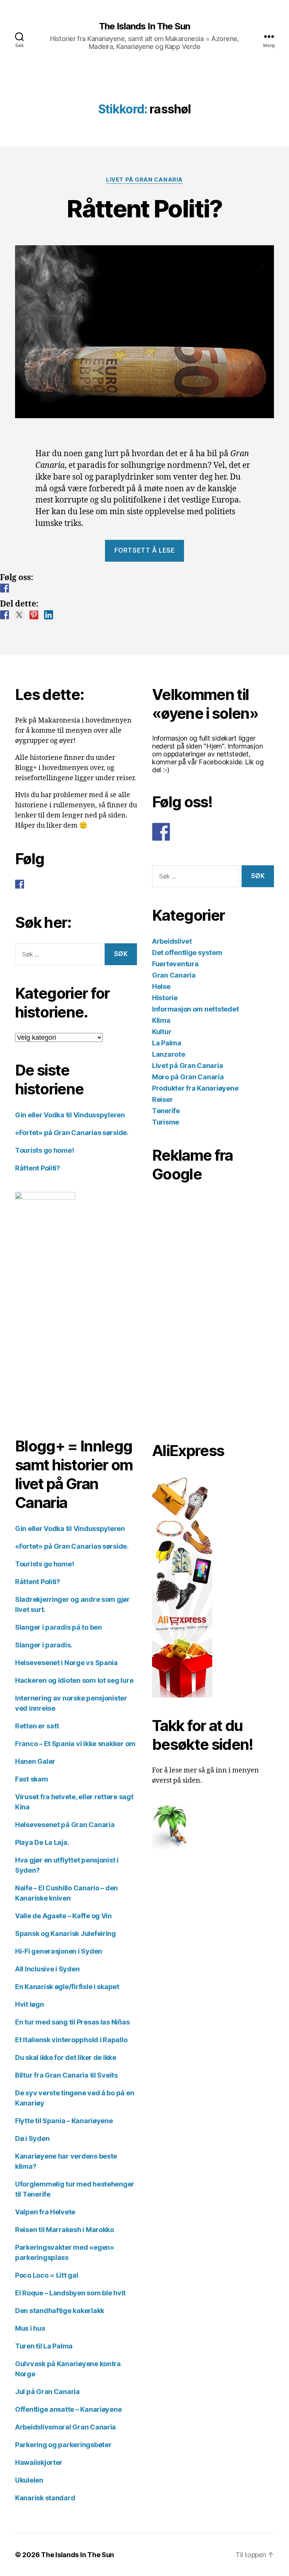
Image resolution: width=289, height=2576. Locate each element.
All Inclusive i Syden (47, 1969)
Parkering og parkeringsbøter (63, 2445)
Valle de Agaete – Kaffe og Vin (63, 1916)
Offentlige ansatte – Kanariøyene (68, 2409)
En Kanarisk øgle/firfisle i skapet (67, 1987)
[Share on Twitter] (19, 615)
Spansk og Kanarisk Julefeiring (65, 1934)
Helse (161, 986)
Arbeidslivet (172, 941)
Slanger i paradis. (44, 1645)
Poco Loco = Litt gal (47, 2275)
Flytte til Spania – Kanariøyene (64, 2121)
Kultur (162, 1032)
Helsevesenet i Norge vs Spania (66, 1663)
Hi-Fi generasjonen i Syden (59, 1951)
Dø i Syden (32, 2138)
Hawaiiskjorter (39, 2462)
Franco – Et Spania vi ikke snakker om (75, 1744)
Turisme (166, 1122)
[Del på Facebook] (5, 615)
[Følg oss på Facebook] (5, 588)
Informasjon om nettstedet (195, 1009)
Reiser (162, 1099)
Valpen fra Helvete (45, 2212)
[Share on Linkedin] (49, 615)
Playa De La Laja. (42, 1842)
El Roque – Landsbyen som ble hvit (70, 2293)
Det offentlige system (187, 953)
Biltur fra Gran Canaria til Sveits (66, 2075)
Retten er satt (37, 1726)
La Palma (167, 1043)
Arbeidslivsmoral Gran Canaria (65, 2427)
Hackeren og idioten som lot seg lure (74, 1680)
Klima (161, 1020)
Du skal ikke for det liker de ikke (66, 2057)
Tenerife (166, 1111)
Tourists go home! (44, 1150)
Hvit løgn (30, 2004)
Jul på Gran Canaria (47, 2392)
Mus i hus (30, 2328)
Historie (165, 998)
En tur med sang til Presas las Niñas (72, 2022)
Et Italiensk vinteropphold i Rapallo (71, 2040)
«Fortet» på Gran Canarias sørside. (72, 1133)
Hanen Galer (35, 1761)
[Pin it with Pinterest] (34, 615)
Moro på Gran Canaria (188, 1077)
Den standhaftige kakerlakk (60, 2311)
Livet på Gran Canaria (144, 180)
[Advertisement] (190, 1308)
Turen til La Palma (44, 2346)
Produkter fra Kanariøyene (195, 1088)
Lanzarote (169, 1054)
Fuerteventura (175, 964)
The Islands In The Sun (144, 26)
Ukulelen (29, 2480)
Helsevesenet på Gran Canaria (65, 1825)
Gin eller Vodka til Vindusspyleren (70, 1115)
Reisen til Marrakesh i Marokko (65, 2230)
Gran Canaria (174, 975)
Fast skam (32, 1779)
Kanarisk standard (45, 2498)
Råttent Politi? (144, 209)
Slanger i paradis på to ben (59, 1627)
